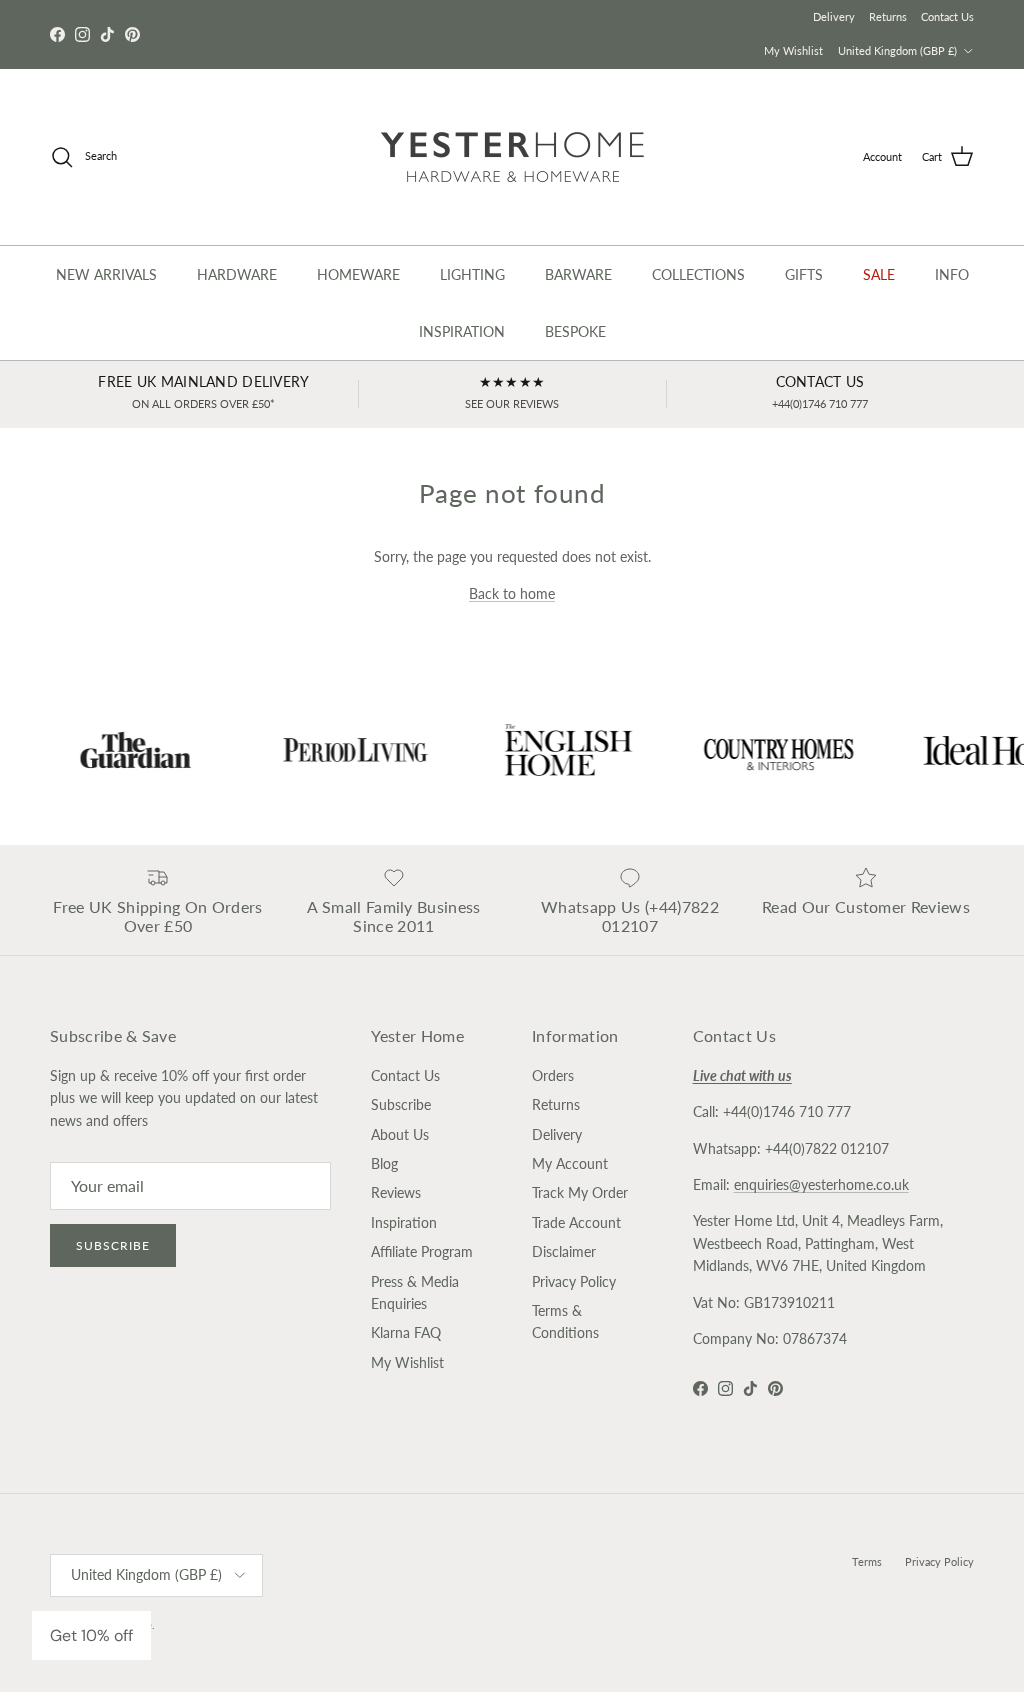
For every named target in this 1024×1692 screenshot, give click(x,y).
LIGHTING (472, 274)
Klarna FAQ (406, 1332)
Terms (867, 1561)
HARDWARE (237, 274)
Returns (888, 16)
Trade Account (576, 1222)
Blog (384, 1163)
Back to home (512, 593)
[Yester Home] (512, 157)
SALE (879, 274)
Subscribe (113, 1245)
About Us (400, 1134)
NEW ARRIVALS (106, 274)
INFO (952, 274)
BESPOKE (575, 331)
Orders (553, 1075)
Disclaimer (564, 1251)
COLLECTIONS (698, 274)
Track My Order (580, 1192)
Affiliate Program (422, 1251)
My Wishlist (793, 50)
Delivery (834, 16)
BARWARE (578, 274)
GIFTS (804, 274)
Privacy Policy (574, 1281)
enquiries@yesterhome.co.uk (821, 1184)
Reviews (396, 1192)
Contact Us (947, 16)
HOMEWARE (358, 274)
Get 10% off (91, 1635)
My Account (570, 1163)
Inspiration (404, 1222)
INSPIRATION (462, 331)
